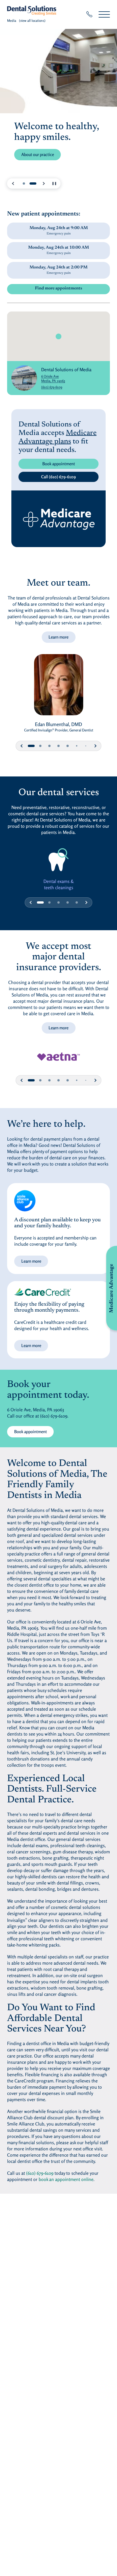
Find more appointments (58, 288)
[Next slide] (43, 183)
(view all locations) (32, 21)
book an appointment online (66, 2179)
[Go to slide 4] (58, 746)
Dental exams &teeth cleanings (59, 884)
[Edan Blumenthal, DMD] (58, 688)
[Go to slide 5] (68, 746)
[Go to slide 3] (49, 746)
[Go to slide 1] (24, 183)
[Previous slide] (13, 183)
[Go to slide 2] (33, 183)
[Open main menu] (104, 14)
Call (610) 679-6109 (58, 477)
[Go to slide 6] (77, 746)
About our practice (38, 154)
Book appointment (59, 464)
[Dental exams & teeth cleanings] (59, 860)
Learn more (58, 637)
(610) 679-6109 (52, 387)
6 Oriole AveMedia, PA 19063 (66, 378)
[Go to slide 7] (86, 746)
